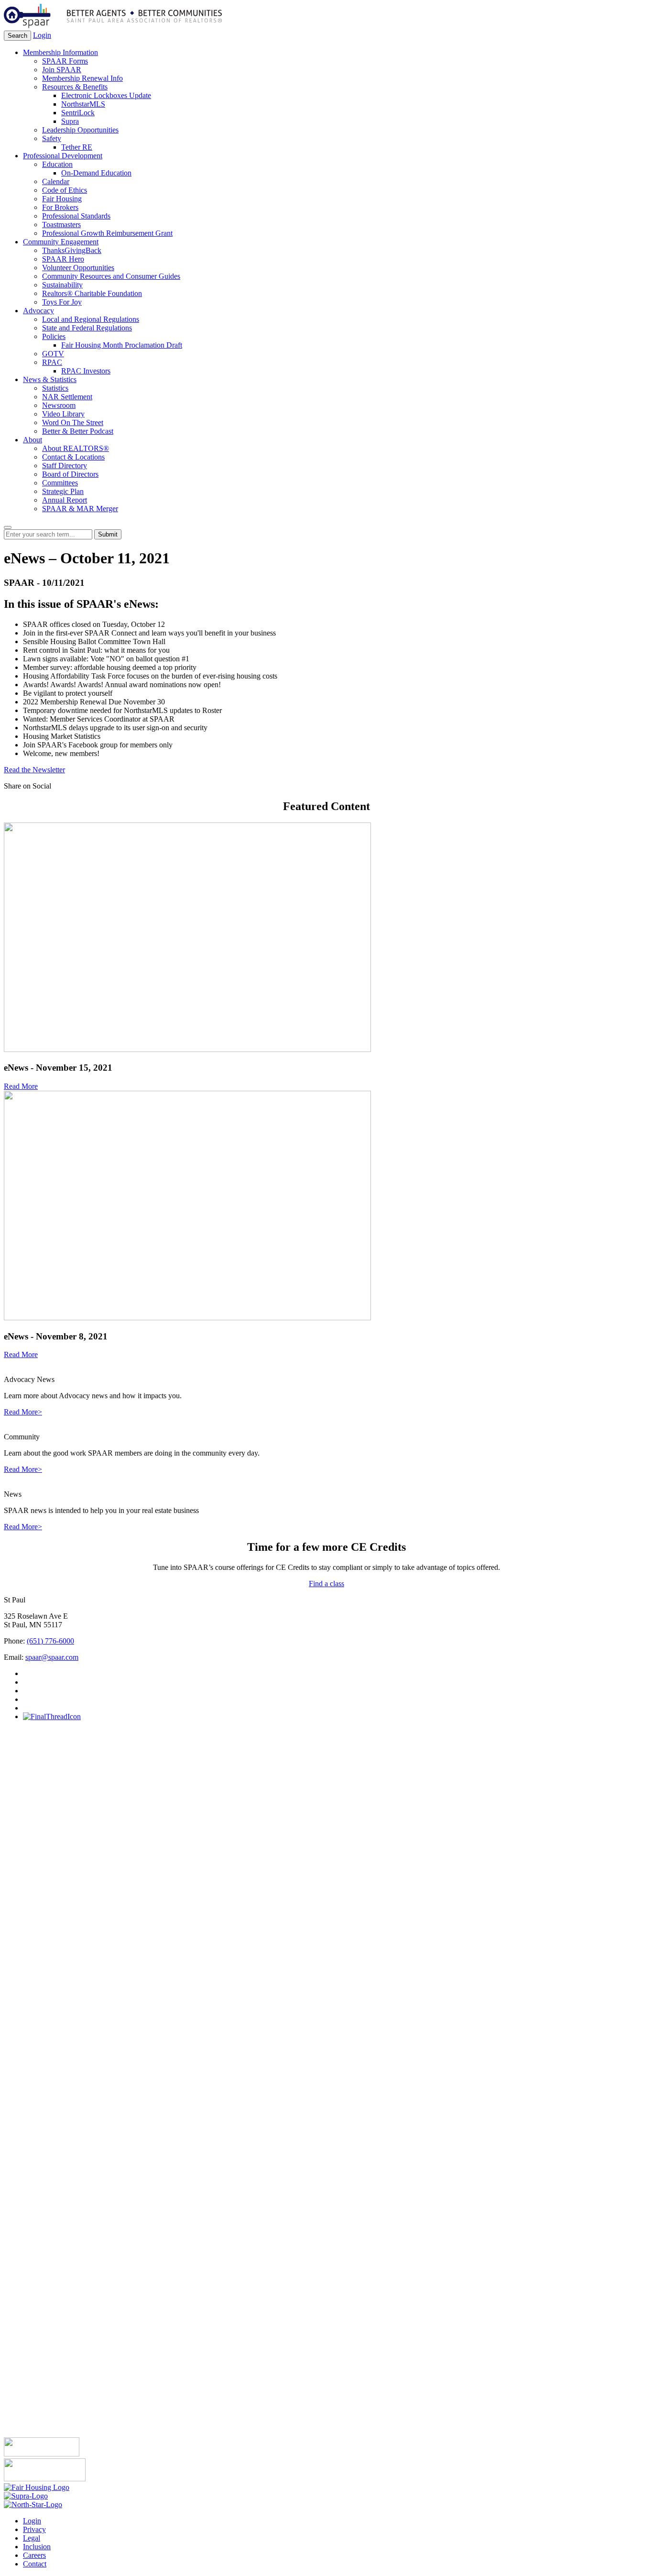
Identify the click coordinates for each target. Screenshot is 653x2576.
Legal (32, 2538)
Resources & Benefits (75, 87)
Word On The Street (73, 422)
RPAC (52, 362)
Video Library (63, 414)
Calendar (56, 181)
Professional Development (63, 156)
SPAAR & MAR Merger (80, 509)
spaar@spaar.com (52, 1657)
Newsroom (59, 405)
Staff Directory (65, 466)
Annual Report (65, 500)
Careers (34, 2555)
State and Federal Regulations (87, 328)
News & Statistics (50, 379)
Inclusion (37, 2547)
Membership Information (60, 52)
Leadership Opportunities (80, 130)
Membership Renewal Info (82, 78)
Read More (21, 1086)
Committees (60, 483)
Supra (70, 121)
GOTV (53, 354)
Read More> (23, 1412)
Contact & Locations (73, 457)
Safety (52, 138)
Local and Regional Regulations (91, 319)
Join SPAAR (62, 70)
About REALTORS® (76, 448)
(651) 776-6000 (50, 1641)
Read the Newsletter (34, 770)
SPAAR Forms (65, 61)
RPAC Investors (86, 371)
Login (42, 35)
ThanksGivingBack (72, 250)
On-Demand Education (96, 173)
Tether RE (77, 147)
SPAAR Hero (63, 259)
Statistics (55, 388)
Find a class (326, 1584)
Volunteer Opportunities (78, 268)
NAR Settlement (67, 397)
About (33, 440)
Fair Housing (62, 199)
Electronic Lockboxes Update (106, 95)
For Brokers (60, 207)
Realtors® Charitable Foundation (92, 293)
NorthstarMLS (83, 104)
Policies (54, 336)
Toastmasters (61, 225)
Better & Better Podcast (78, 431)
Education (57, 164)
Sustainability (62, 285)
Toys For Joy (62, 302)
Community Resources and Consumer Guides (111, 276)
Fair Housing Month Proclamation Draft (122, 345)
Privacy (34, 2529)
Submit (108, 534)
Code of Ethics (65, 190)
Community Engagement (61, 242)
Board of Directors (70, 474)
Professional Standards (76, 216)
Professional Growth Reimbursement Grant (107, 233)
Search (17, 36)
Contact (35, 2564)
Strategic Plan (63, 491)
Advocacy (38, 311)
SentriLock (78, 113)
